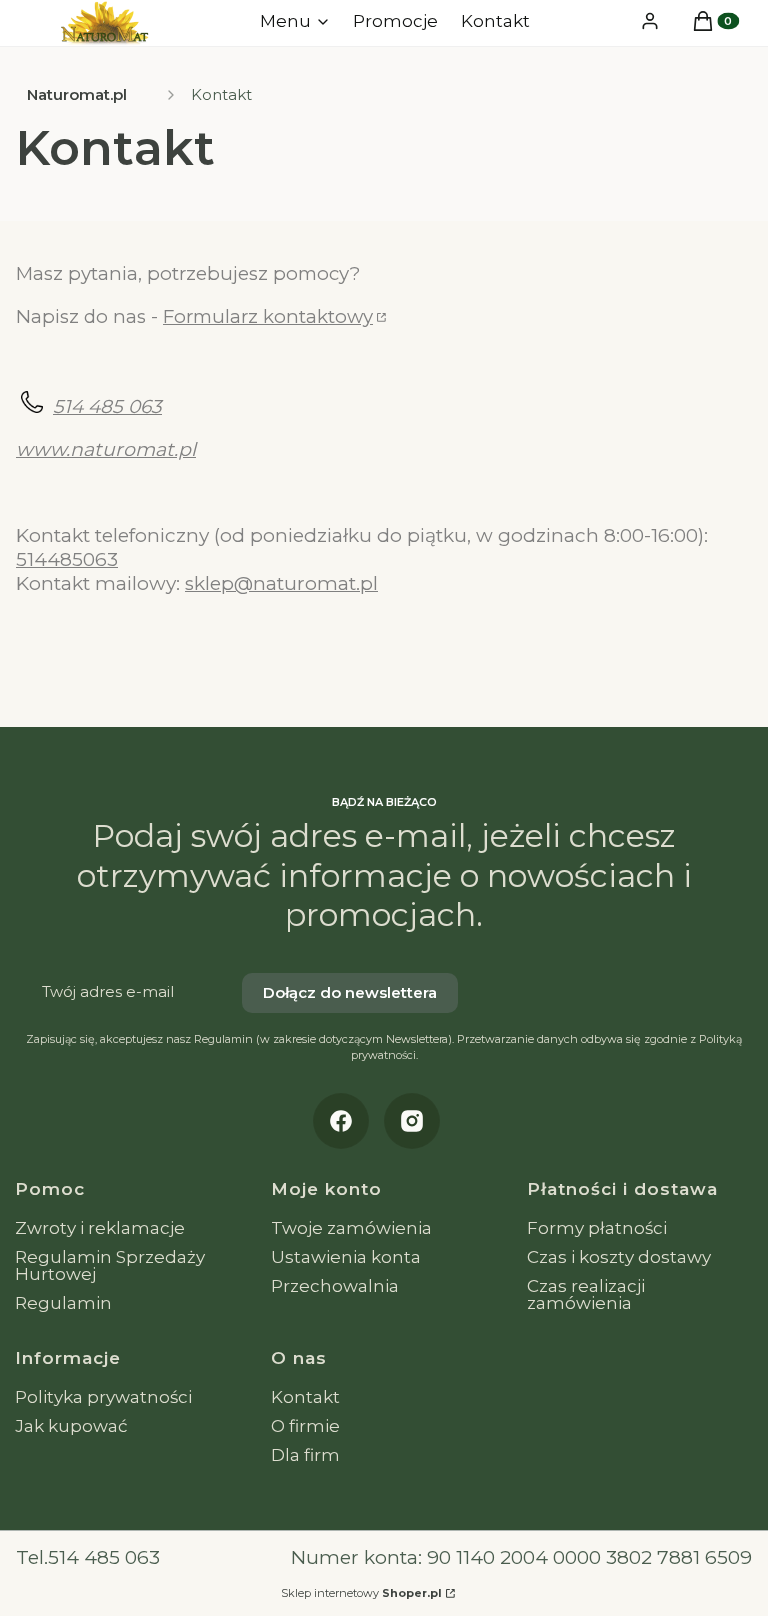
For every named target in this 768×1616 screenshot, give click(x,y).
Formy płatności (597, 1228)
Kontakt (305, 1397)
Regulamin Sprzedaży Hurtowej (110, 1265)
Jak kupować (71, 1426)
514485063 (67, 559)
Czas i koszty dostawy (619, 1257)
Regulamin (63, 1303)
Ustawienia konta (346, 1257)
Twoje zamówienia (351, 1228)
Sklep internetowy (361, 1593)
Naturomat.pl (77, 94)
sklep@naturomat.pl (281, 583)
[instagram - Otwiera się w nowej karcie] (412, 1121)
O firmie (305, 1426)
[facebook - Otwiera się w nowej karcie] (341, 1121)
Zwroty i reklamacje (100, 1228)
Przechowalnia (335, 1286)
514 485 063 (107, 406)
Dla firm (305, 1455)
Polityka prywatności (103, 1397)
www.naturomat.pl (106, 449)
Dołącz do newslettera (350, 992)
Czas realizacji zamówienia (586, 1294)
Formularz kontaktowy (268, 316)
